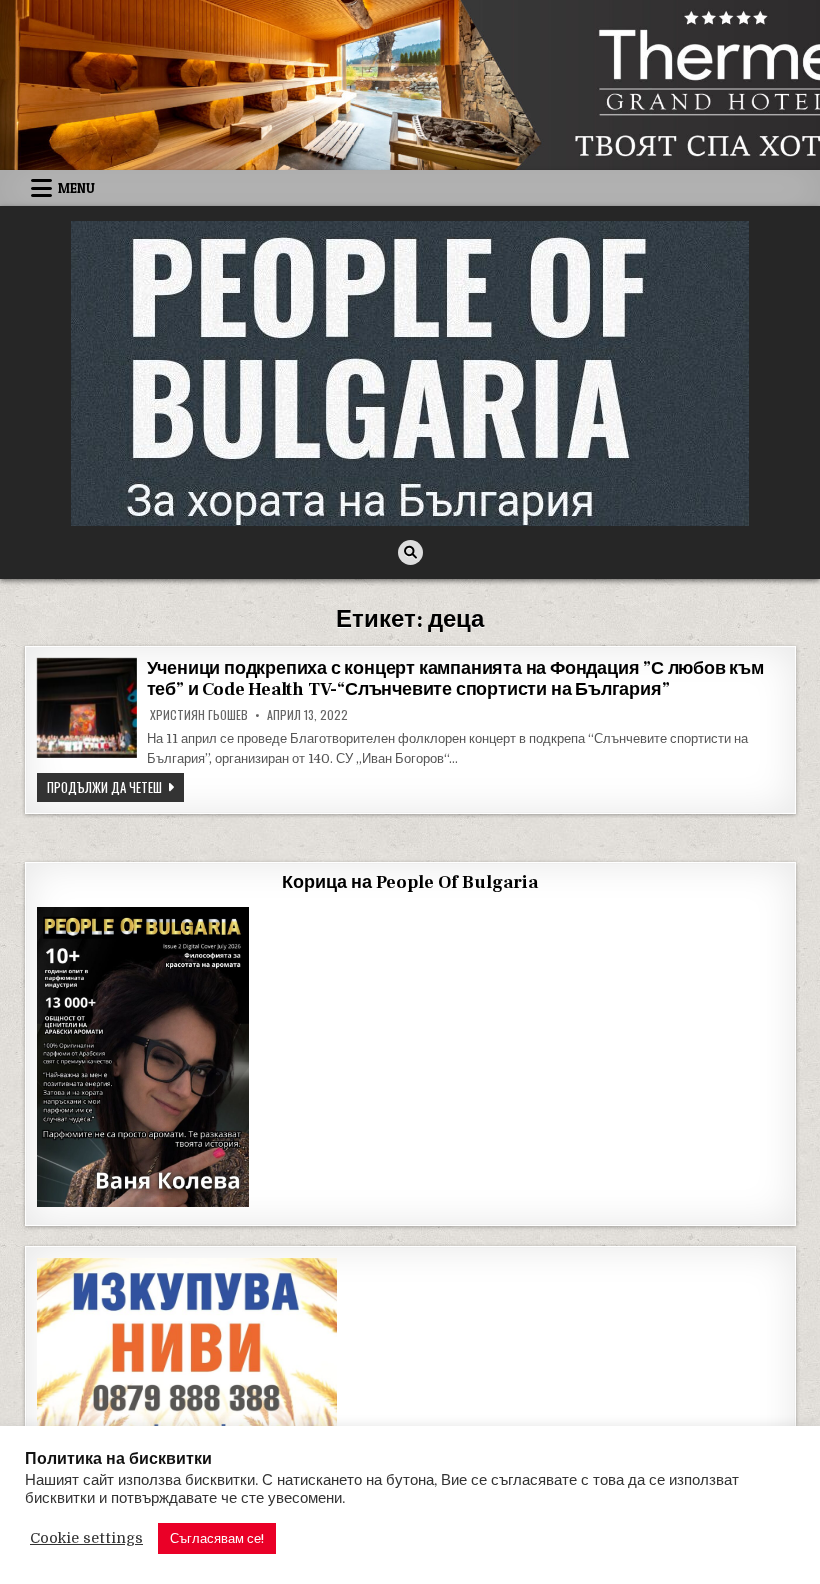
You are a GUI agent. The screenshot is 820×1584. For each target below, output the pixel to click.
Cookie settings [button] (86, 1538)
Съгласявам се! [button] (217, 1538)
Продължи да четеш (115, 786)
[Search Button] (410, 552)
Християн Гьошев (199, 715)
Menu (76, 188)
